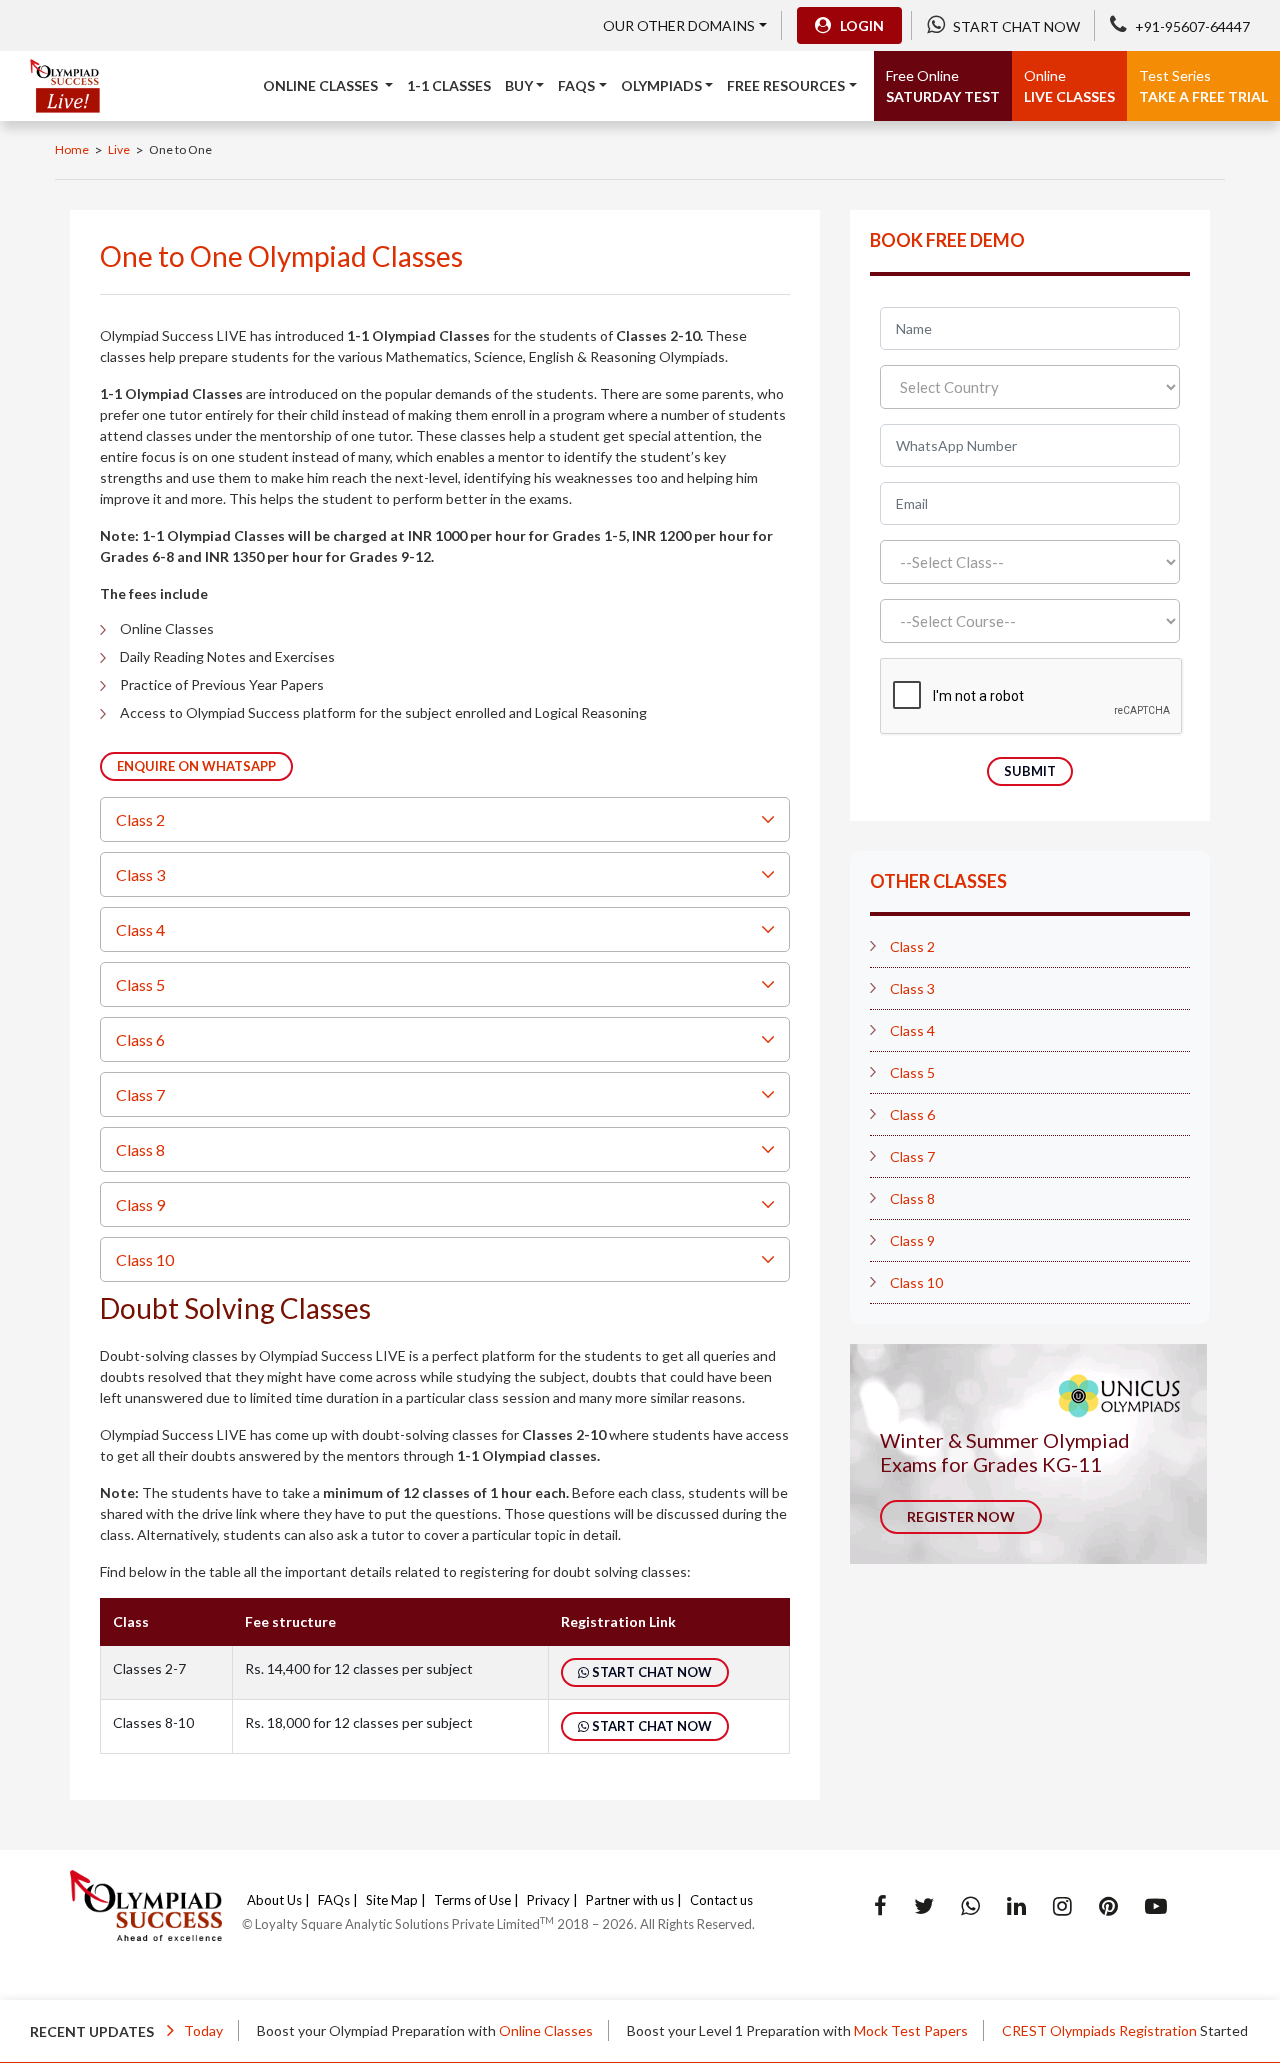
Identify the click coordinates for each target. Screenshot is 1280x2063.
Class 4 (140, 929)
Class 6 (140, 1039)
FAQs (334, 1900)
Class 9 (140, 1204)
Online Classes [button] (322, 85)
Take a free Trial (1203, 86)
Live (119, 149)
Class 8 (140, 1149)
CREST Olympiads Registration (1071, 2030)
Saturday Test (943, 86)
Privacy (548, 1900)
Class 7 (140, 1094)
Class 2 (140, 819)
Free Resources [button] (786, 85)
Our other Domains (679, 25)
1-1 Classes (449, 85)
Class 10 (145, 1259)
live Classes (1069, 86)
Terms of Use (472, 1900)
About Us (274, 1900)
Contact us (721, 1900)
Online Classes (518, 2030)
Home (72, 149)
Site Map (392, 1900)
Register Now (961, 1516)
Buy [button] (519, 85)
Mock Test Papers (883, 2030)
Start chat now (650, 1672)
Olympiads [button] (661, 85)
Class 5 (140, 984)
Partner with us (630, 1900)
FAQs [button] (576, 85)
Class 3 (140, 874)
